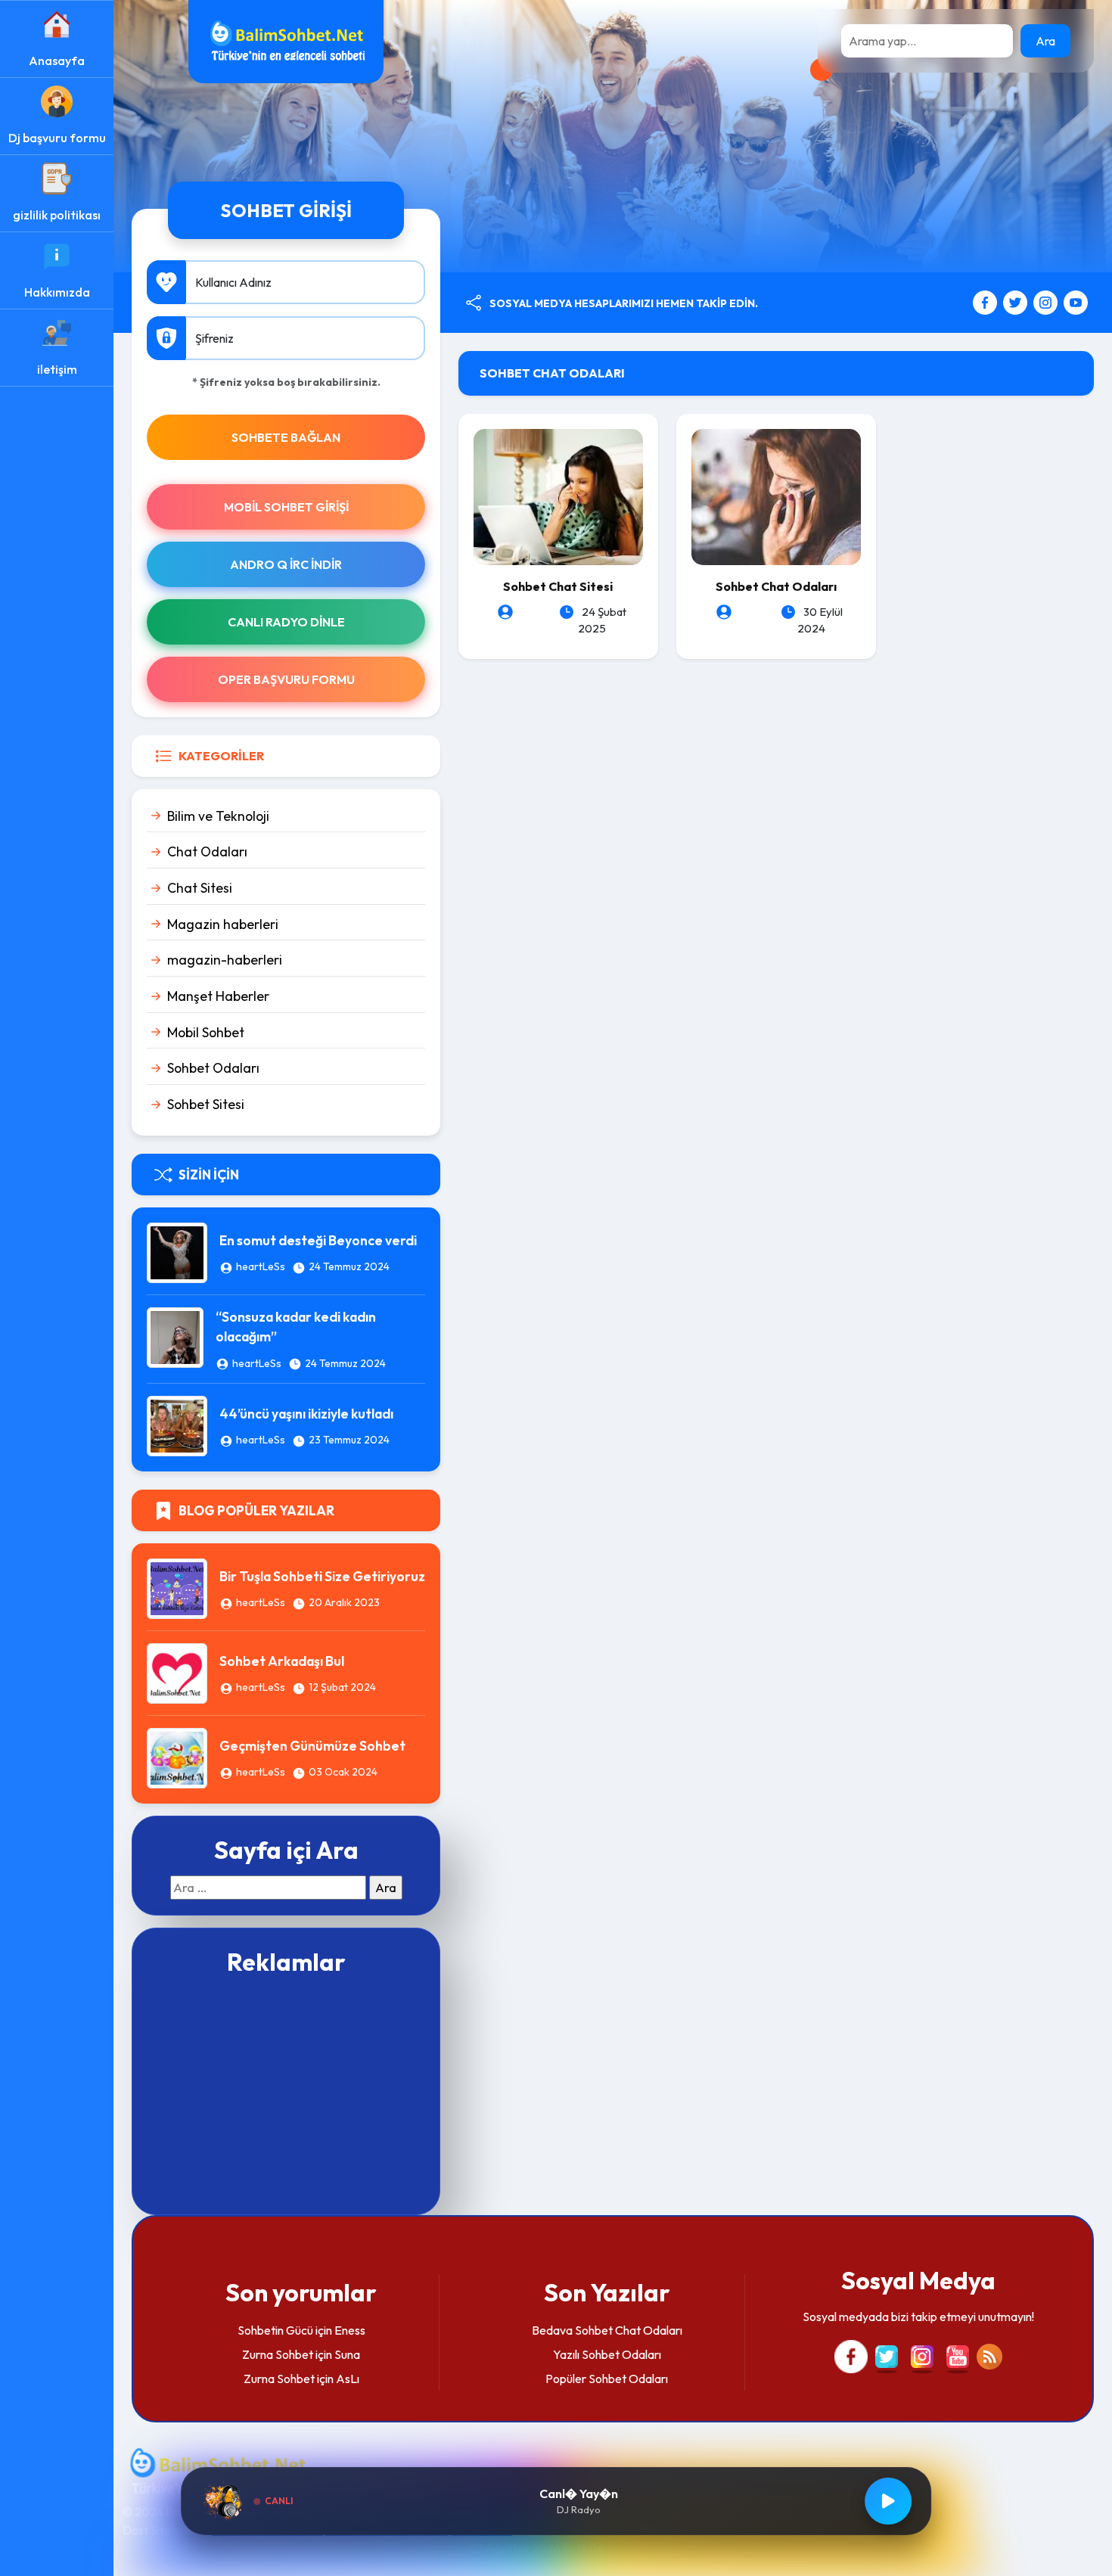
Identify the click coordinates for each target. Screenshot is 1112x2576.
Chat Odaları (207, 851)
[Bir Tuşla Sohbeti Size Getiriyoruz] (177, 1587)
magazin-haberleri (225, 960)
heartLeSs (261, 1266)
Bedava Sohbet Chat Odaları (607, 2330)
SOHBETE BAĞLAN (286, 437)
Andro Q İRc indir (286, 564)
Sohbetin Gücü (275, 2330)
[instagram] (1047, 301)
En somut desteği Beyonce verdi (318, 1240)
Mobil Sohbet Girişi (286, 507)
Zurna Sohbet (278, 2354)
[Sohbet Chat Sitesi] (558, 496)
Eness (350, 2330)
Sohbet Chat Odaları (776, 586)
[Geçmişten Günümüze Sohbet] (177, 1757)
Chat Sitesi (200, 888)
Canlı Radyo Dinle (286, 622)
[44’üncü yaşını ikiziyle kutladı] (177, 1425)
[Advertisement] (286, 2093)
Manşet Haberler (218, 996)
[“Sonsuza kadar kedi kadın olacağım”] (175, 1336)
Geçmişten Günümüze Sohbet (312, 1746)
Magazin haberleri (223, 924)
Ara (1045, 41)
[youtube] (1076, 301)
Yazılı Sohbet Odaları (607, 2354)
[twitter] (1017, 301)
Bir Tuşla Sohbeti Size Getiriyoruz (322, 1576)
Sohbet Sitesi (206, 1104)
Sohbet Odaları (213, 1068)
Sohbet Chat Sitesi (558, 586)
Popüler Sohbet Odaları (607, 2379)
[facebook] (987, 301)
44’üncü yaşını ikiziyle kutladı (306, 1414)
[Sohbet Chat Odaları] (776, 496)
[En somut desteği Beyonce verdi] (177, 1251)
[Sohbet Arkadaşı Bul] (177, 1672)
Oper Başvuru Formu (286, 679)
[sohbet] (286, 40)
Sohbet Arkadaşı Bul (282, 1661)
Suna (347, 2354)
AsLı (348, 2379)
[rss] (989, 2354)
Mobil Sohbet (206, 1032)
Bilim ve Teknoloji (218, 816)
